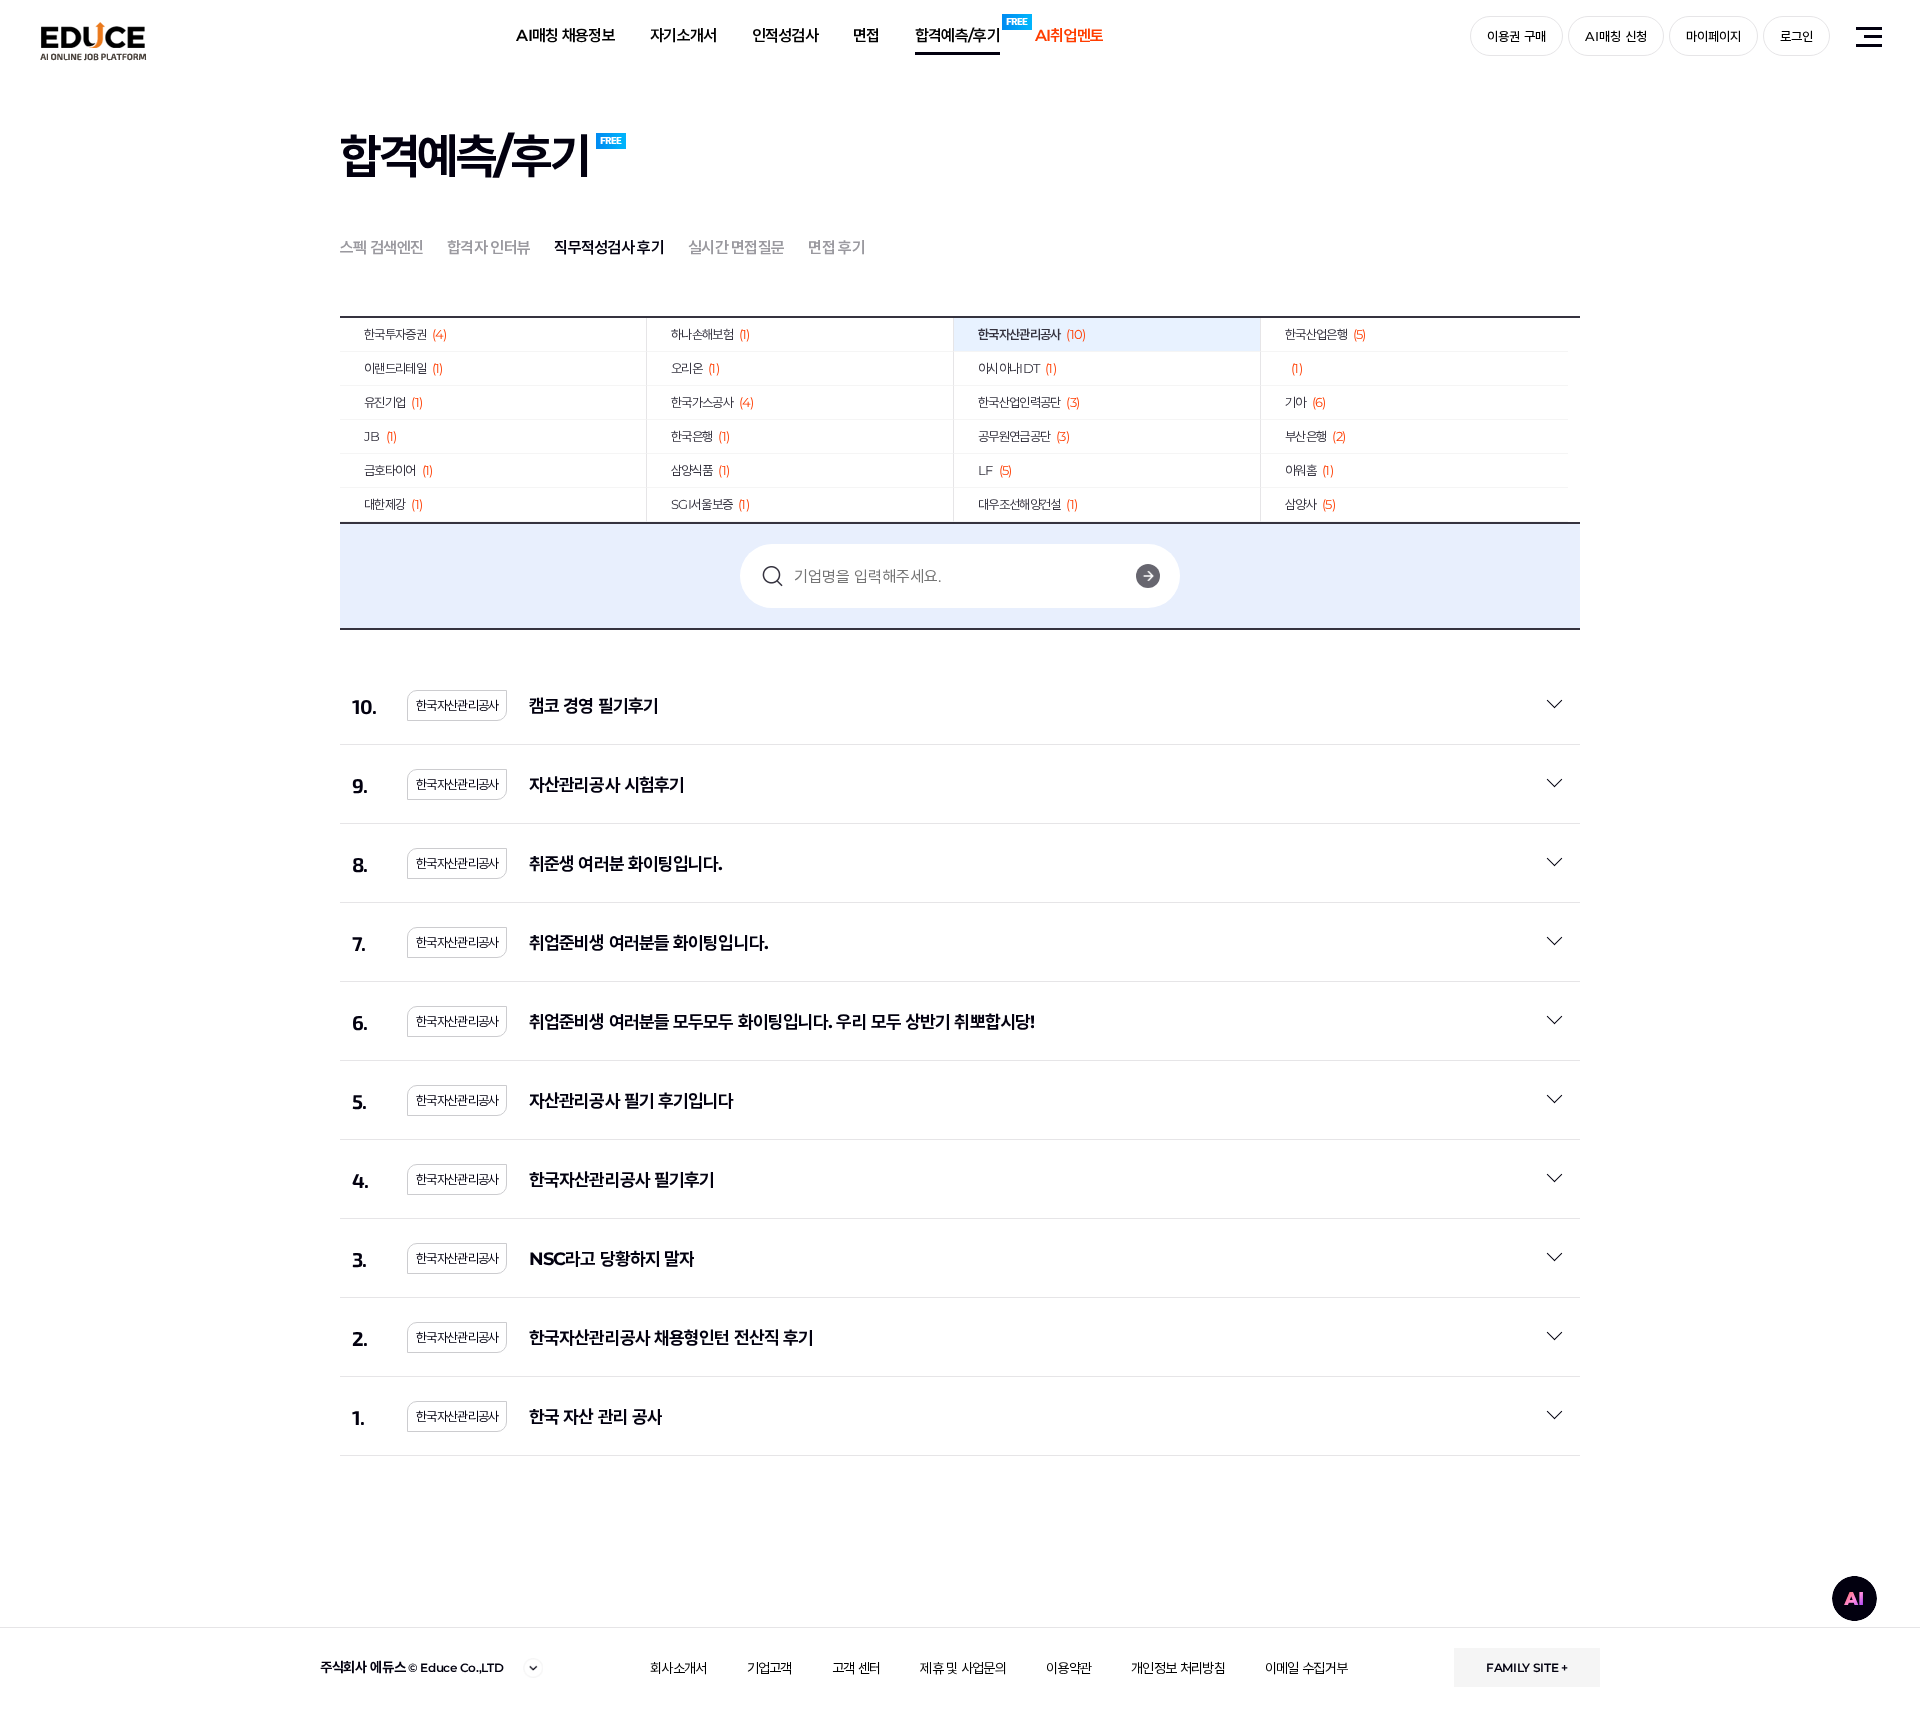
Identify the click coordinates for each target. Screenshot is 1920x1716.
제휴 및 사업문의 (963, 1668)
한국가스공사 (712, 402)
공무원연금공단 (1023, 436)
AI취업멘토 (1069, 35)
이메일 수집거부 (1306, 1668)
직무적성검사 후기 (609, 247)
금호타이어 (398, 470)
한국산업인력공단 (1028, 402)
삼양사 (1310, 504)
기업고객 (769, 1668)
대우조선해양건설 (1027, 504)
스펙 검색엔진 (381, 247)
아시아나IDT (1017, 368)
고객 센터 (856, 1668)
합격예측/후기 (957, 35)
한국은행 (700, 436)
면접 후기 (836, 247)
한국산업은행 (1325, 334)
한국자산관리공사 (1032, 334)
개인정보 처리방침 (1178, 1668)
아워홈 (1309, 470)
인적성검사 (785, 35)
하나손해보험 (710, 334)
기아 (1305, 402)
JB (380, 436)
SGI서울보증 (710, 504)
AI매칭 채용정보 (565, 35)
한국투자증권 (405, 334)
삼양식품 (700, 470)
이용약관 (1068, 1668)
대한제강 (393, 504)
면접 (866, 35)
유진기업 (393, 402)
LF (995, 470)
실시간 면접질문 (736, 247)
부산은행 (1315, 436)
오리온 (695, 368)
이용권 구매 (1516, 36)
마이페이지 (1713, 36)
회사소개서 (678, 1668)
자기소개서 (683, 35)
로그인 (1796, 36)
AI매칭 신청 (1616, 36)
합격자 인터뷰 (488, 247)
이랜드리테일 (403, 368)
